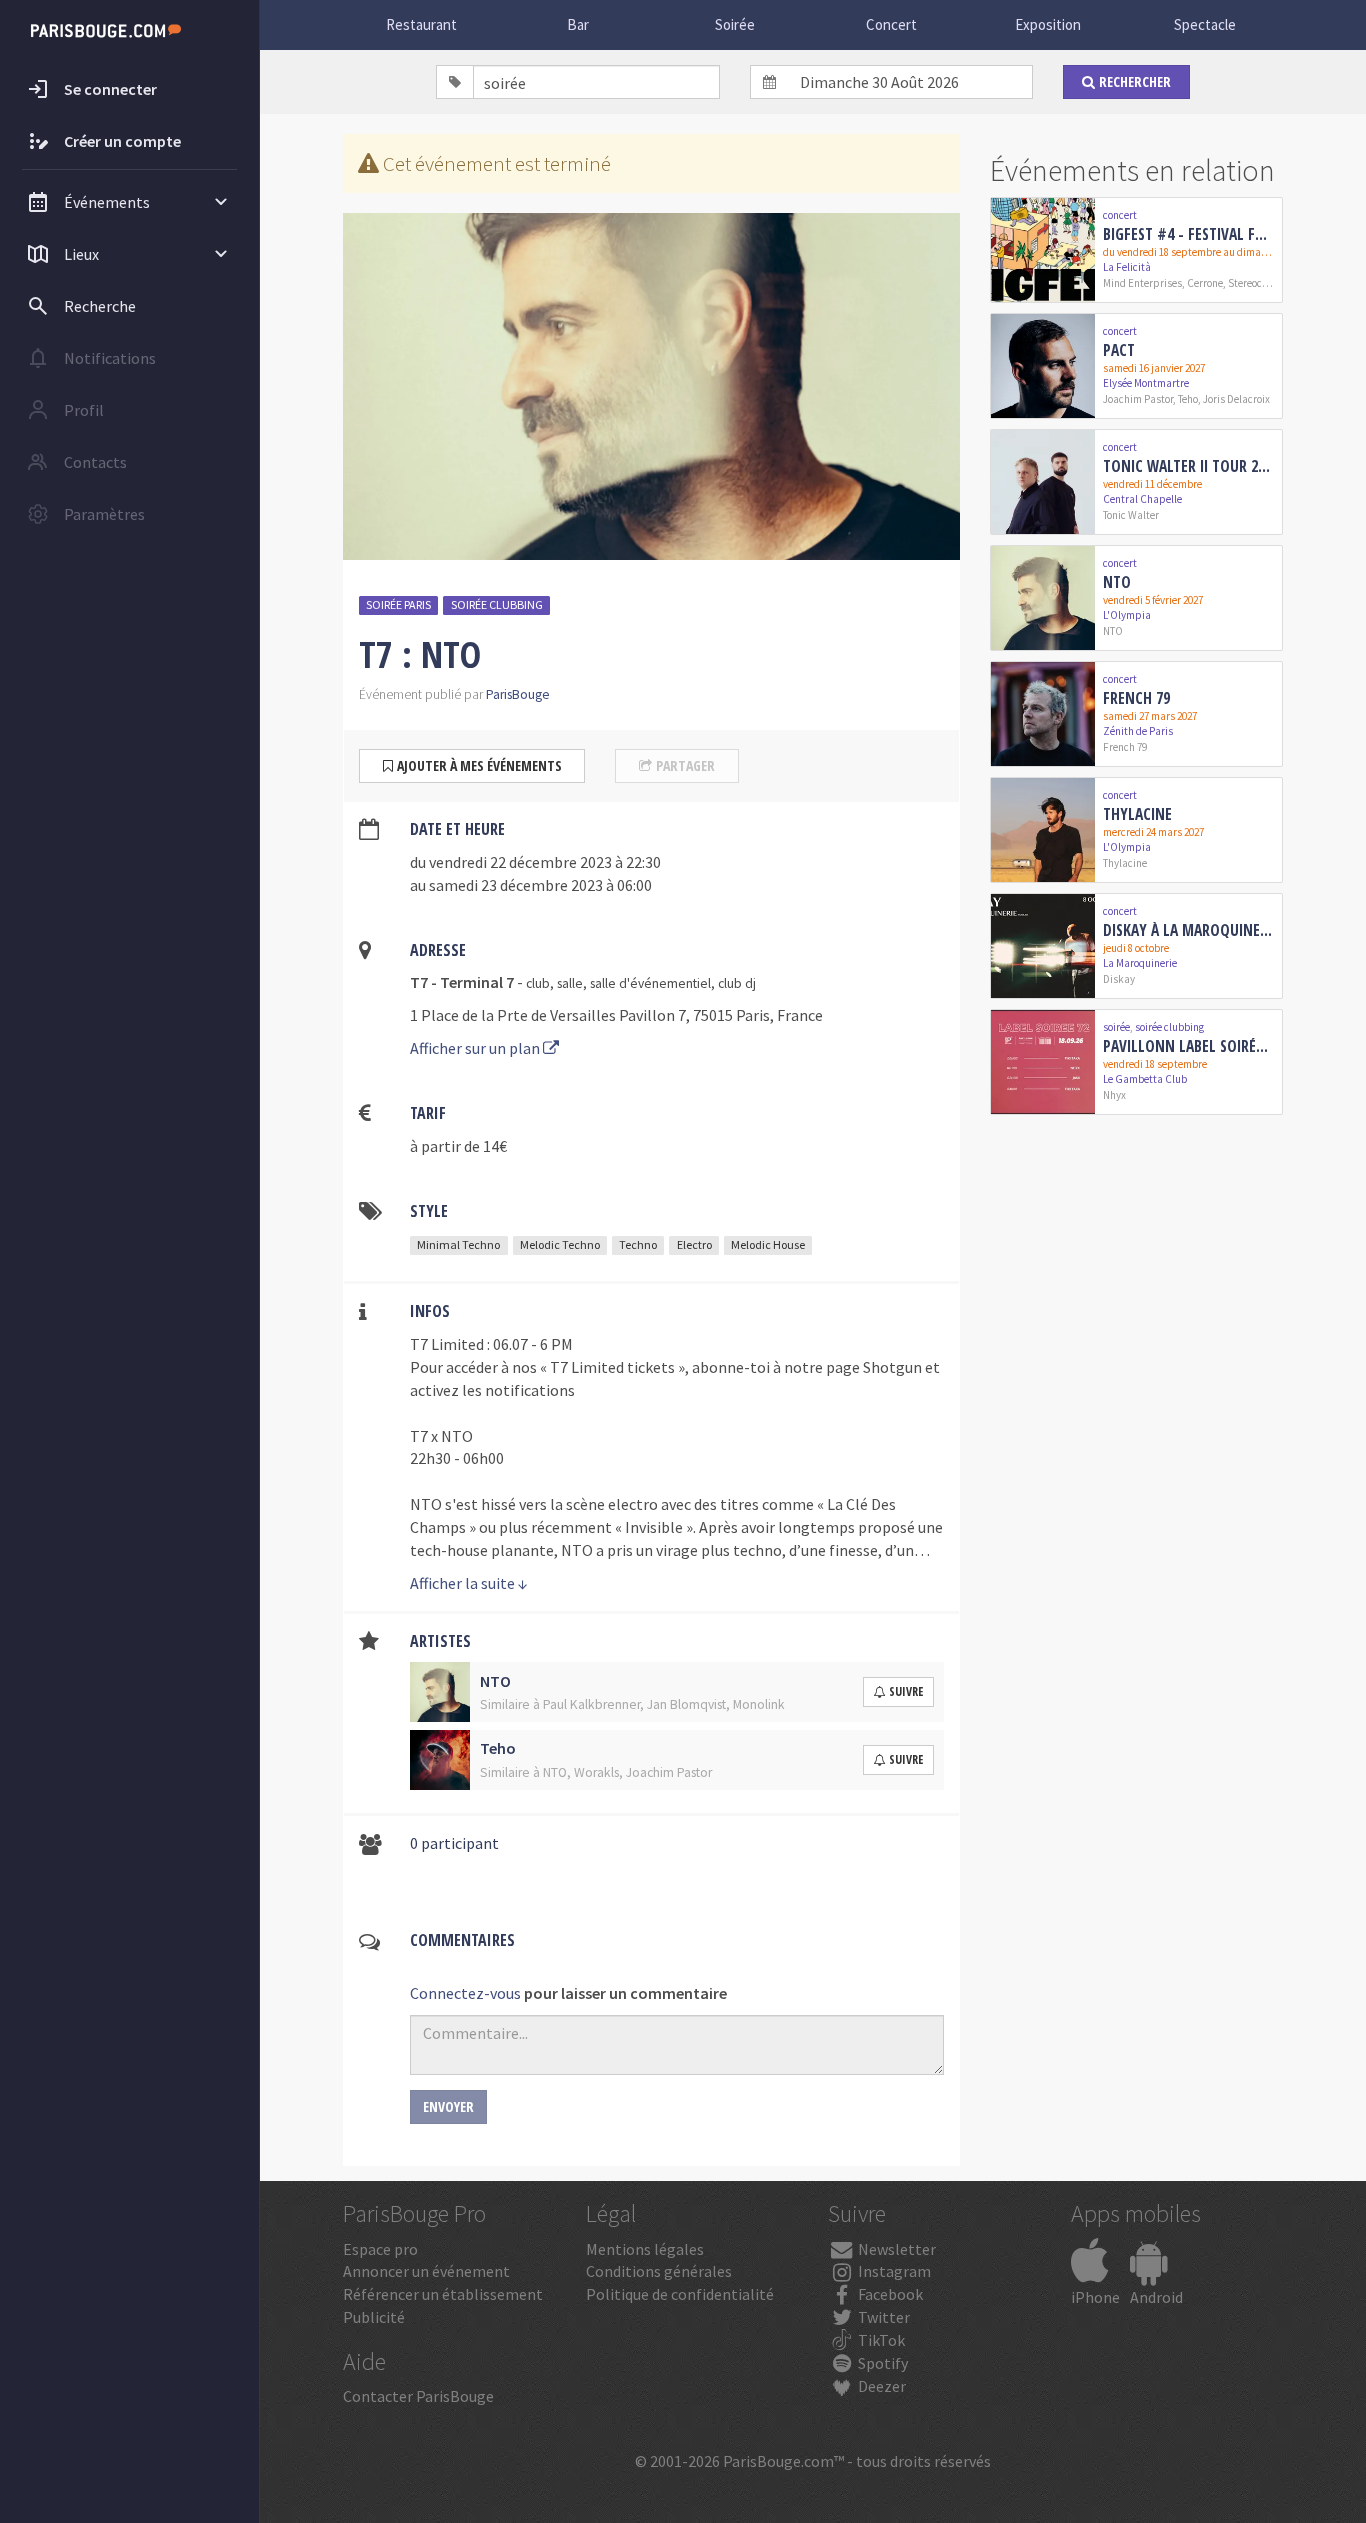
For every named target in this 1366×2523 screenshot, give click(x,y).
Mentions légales (645, 2249)
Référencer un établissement (443, 2294)
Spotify (881, 2363)
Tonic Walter (1131, 515)
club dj (737, 983)
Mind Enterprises (1142, 283)
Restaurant (421, 24)
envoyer (448, 2106)
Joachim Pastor (1138, 399)
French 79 (1136, 698)
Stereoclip (1251, 283)
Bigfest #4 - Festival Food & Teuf (1188, 234)
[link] (1136, 250)
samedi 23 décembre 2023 (516, 885)
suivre (906, 1691)
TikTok (880, 2340)
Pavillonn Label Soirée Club (1188, 1046)
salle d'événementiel (650, 983)
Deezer (880, 2386)
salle (570, 983)
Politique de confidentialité (680, 2294)
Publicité (374, 2317)
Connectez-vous (465, 1993)
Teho (1188, 399)
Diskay (1119, 979)
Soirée (735, 24)
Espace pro (380, 2249)
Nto (1117, 582)
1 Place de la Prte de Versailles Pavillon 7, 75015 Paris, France (616, 1015)
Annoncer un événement (426, 2271)
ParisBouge (518, 694)
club (538, 983)
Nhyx (1114, 1095)
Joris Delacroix (1236, 399)
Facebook (889, 2294)
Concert (891, 24)
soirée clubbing (497, 604)
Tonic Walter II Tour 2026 (1188, 466)
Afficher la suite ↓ (469, 1583)
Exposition (1048, 24)
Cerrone (1205, 283)
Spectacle (1205, 24)
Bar (578, 24)
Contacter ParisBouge (418, 2396)
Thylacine (1137, 814)
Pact (1119, 350)
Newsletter (895, 2249)
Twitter (882, 2317)
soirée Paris (398, 604)
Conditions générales (659, 2271)
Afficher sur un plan (476, 1048)
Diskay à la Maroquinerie (1188, 930)
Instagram (893, 2271)
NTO (1113, 631)
